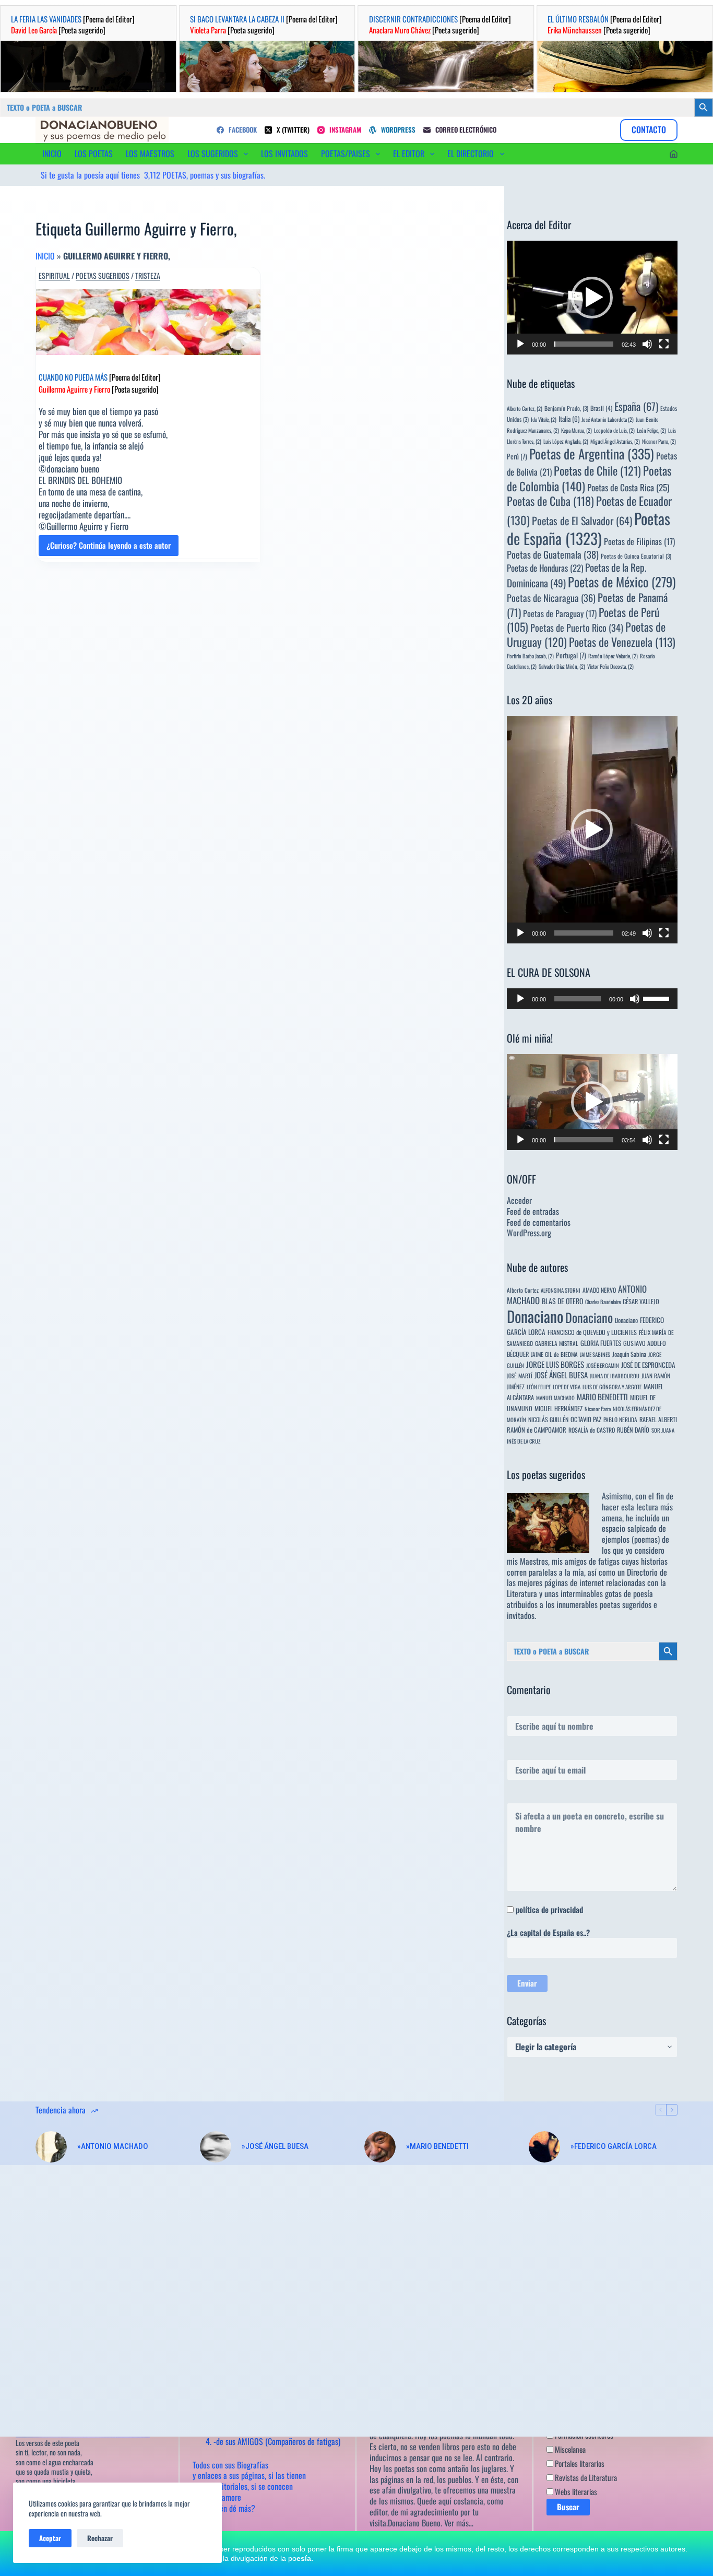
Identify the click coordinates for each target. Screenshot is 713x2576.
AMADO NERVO (599, 1290)
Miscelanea (569, 2449)
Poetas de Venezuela (622, 642)
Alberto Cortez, (525, 408)
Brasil (601, 408)
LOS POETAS (94, 153)
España (636, 406)
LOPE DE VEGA (567, 1387)
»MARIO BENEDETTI (437, 2146)
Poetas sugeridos (103, 276)
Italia (569, 419)
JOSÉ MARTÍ (520, 1375)
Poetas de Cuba (550, 501)
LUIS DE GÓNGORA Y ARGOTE (612, 1387)
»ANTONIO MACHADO (113, 2146)
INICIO (52, 153)
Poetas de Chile (597, 470)
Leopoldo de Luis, (614, 430)
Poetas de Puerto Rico (577, 627)
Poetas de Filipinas (639, 541)
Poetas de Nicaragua (551, 598)
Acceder (519, 1200)
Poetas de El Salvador (582, 521)
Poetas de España (589, 528)
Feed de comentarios (539, 1222)
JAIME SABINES (595, 1354)
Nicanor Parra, (659, 441)
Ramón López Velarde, (613, 656)
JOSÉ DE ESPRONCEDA (648, 1365)
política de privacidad (549, 1909)
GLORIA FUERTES (601, 1343)
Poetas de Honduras (545, 568)
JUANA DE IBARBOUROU (615, 1376)
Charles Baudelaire (603, 1302)
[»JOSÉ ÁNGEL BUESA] (216, 2147)
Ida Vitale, (544, 419)
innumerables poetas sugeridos (604, 1604)
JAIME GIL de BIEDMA (554, 1354)
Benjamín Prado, (566, 408)
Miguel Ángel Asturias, (615, 441)
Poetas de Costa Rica (628, 487)
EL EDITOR (409, 153)
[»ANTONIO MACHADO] (51, 2147)
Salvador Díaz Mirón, (562, 666)
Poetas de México (622, 582)
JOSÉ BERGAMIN (603, 1365)
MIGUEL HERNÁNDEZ (558, 1408)
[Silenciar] (647, 344)
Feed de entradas (533, 1211)
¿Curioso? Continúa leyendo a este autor (109, 548)
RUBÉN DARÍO (633, 1430)
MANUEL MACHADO (555, 1398)
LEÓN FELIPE (539, 1387)
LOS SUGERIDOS (213, 153)
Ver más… (459, 2523)
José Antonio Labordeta (608, 419)
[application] (592, 298)
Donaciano (535, 1316)
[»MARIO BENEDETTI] (380, 2147)
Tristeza (148, 276)
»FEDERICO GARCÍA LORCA (614, 2146)
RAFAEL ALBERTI (658, 1419)
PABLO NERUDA (620, 1419)
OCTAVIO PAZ (586, 1419)
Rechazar (100, 2538)
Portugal (571, 655)
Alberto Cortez (523, 1290)
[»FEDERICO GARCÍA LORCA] (544, 2147)
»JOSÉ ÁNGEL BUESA (275, 2146)
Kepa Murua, (577, 430)
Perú (517, 456)
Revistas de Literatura (585, 2477)
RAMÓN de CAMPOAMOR (537, 1430)
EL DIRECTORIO (471, 153)
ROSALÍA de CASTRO (592, 1430)
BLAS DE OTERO (562, 1301)
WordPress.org (529, 1233)
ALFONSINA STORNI (561, 1290)
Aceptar (50, 2538)
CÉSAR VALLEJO (641, 1301)
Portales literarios (579, 2463)
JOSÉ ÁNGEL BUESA (561, 1375)
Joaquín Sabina (629, 1354)
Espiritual (54, 276)
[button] (592, 298)
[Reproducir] (520, 344)
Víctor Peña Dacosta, (610, 666)
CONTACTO (649, 129)
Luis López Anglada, (566, 441)
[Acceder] (674, 154)
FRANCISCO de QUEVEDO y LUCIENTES (592, 1332)
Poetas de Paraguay (560, 613)
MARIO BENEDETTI (602, 1397)
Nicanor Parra (598, 1409)
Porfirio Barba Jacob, (530, 656)
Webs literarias (575, 2491)
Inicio (45, 256)
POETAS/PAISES (346, 153)
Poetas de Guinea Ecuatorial (636, 556)
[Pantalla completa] (664, 344)
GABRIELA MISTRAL (557, 1343)
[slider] (584, 344)
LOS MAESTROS (150, 153)
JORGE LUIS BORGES (555, 1364)
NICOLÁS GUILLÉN (548, 1419)
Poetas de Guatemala (553, 554)
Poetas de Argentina (592, 453)
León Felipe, (651, 430)
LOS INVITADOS (284, 153)
